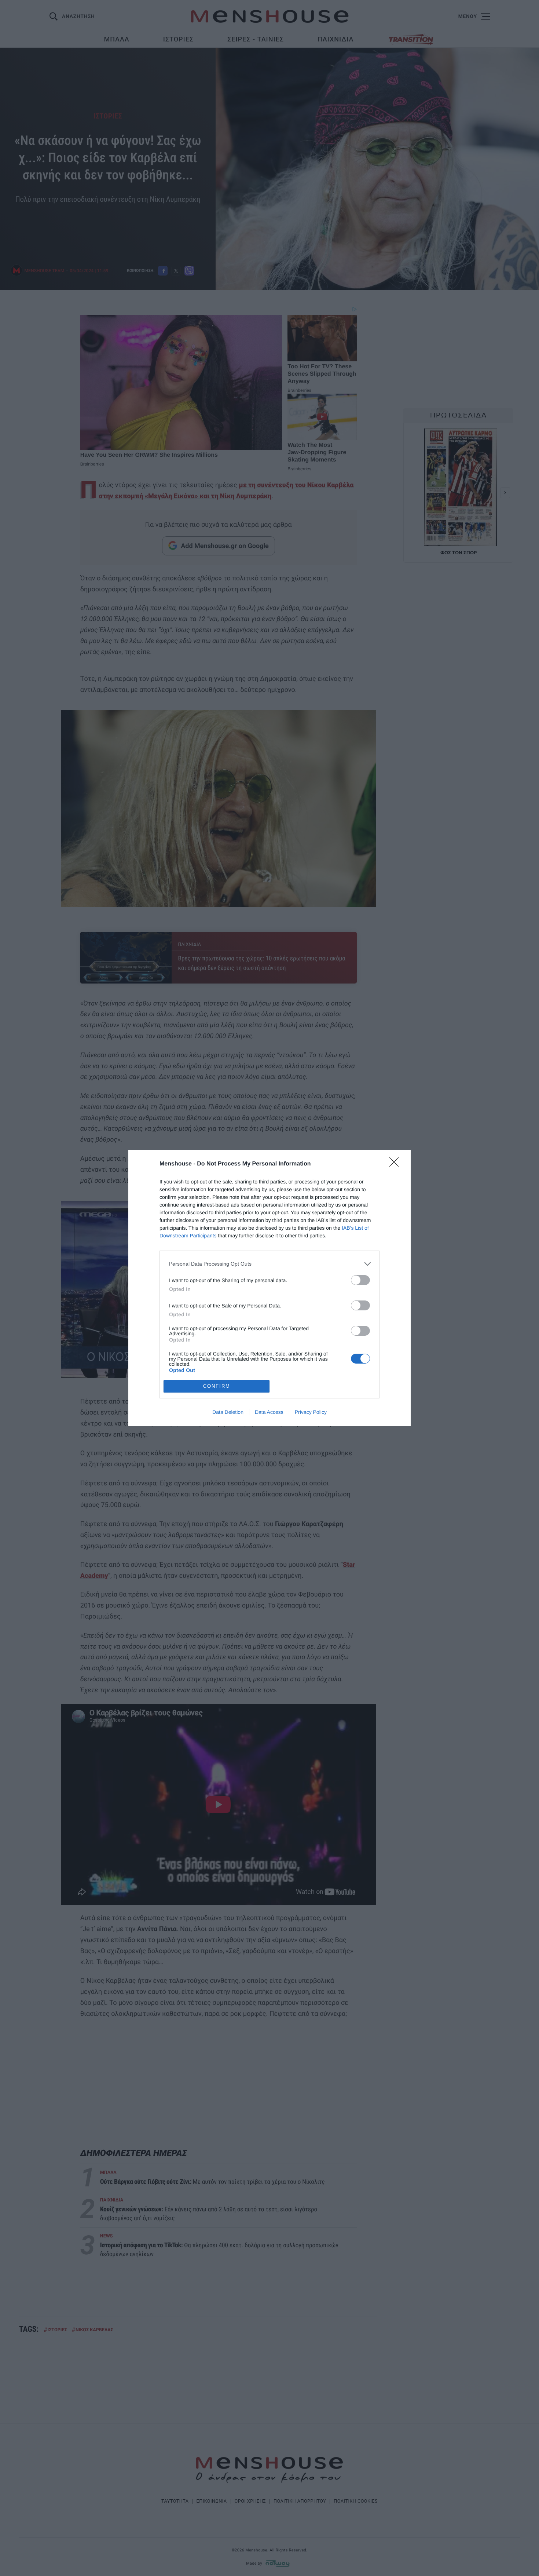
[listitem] (269, 1264)
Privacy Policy (311, 1412)
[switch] (360, 1280)
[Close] (396, 1164)
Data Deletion (228, 1412)
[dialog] (269, 1288)
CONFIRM (217, 1386)
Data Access (269, 1412)
